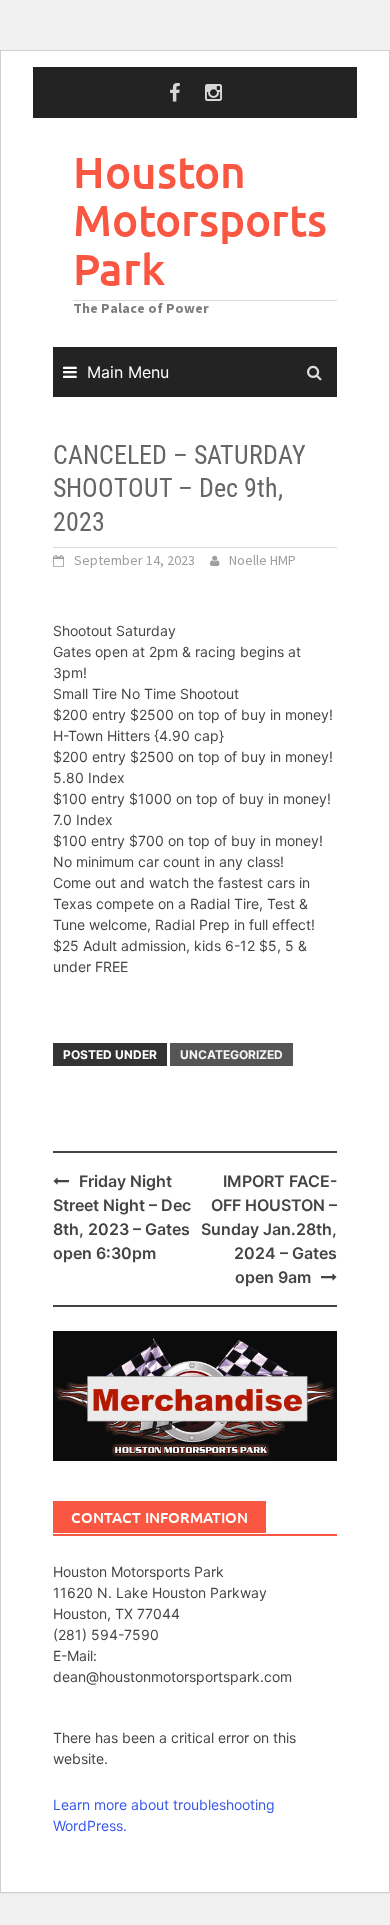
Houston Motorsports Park (200, 220)
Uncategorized (231, 1054)
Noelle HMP (262, 560)
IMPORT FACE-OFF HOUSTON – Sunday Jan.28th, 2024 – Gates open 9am (269, 1229)
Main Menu (128, 372)
